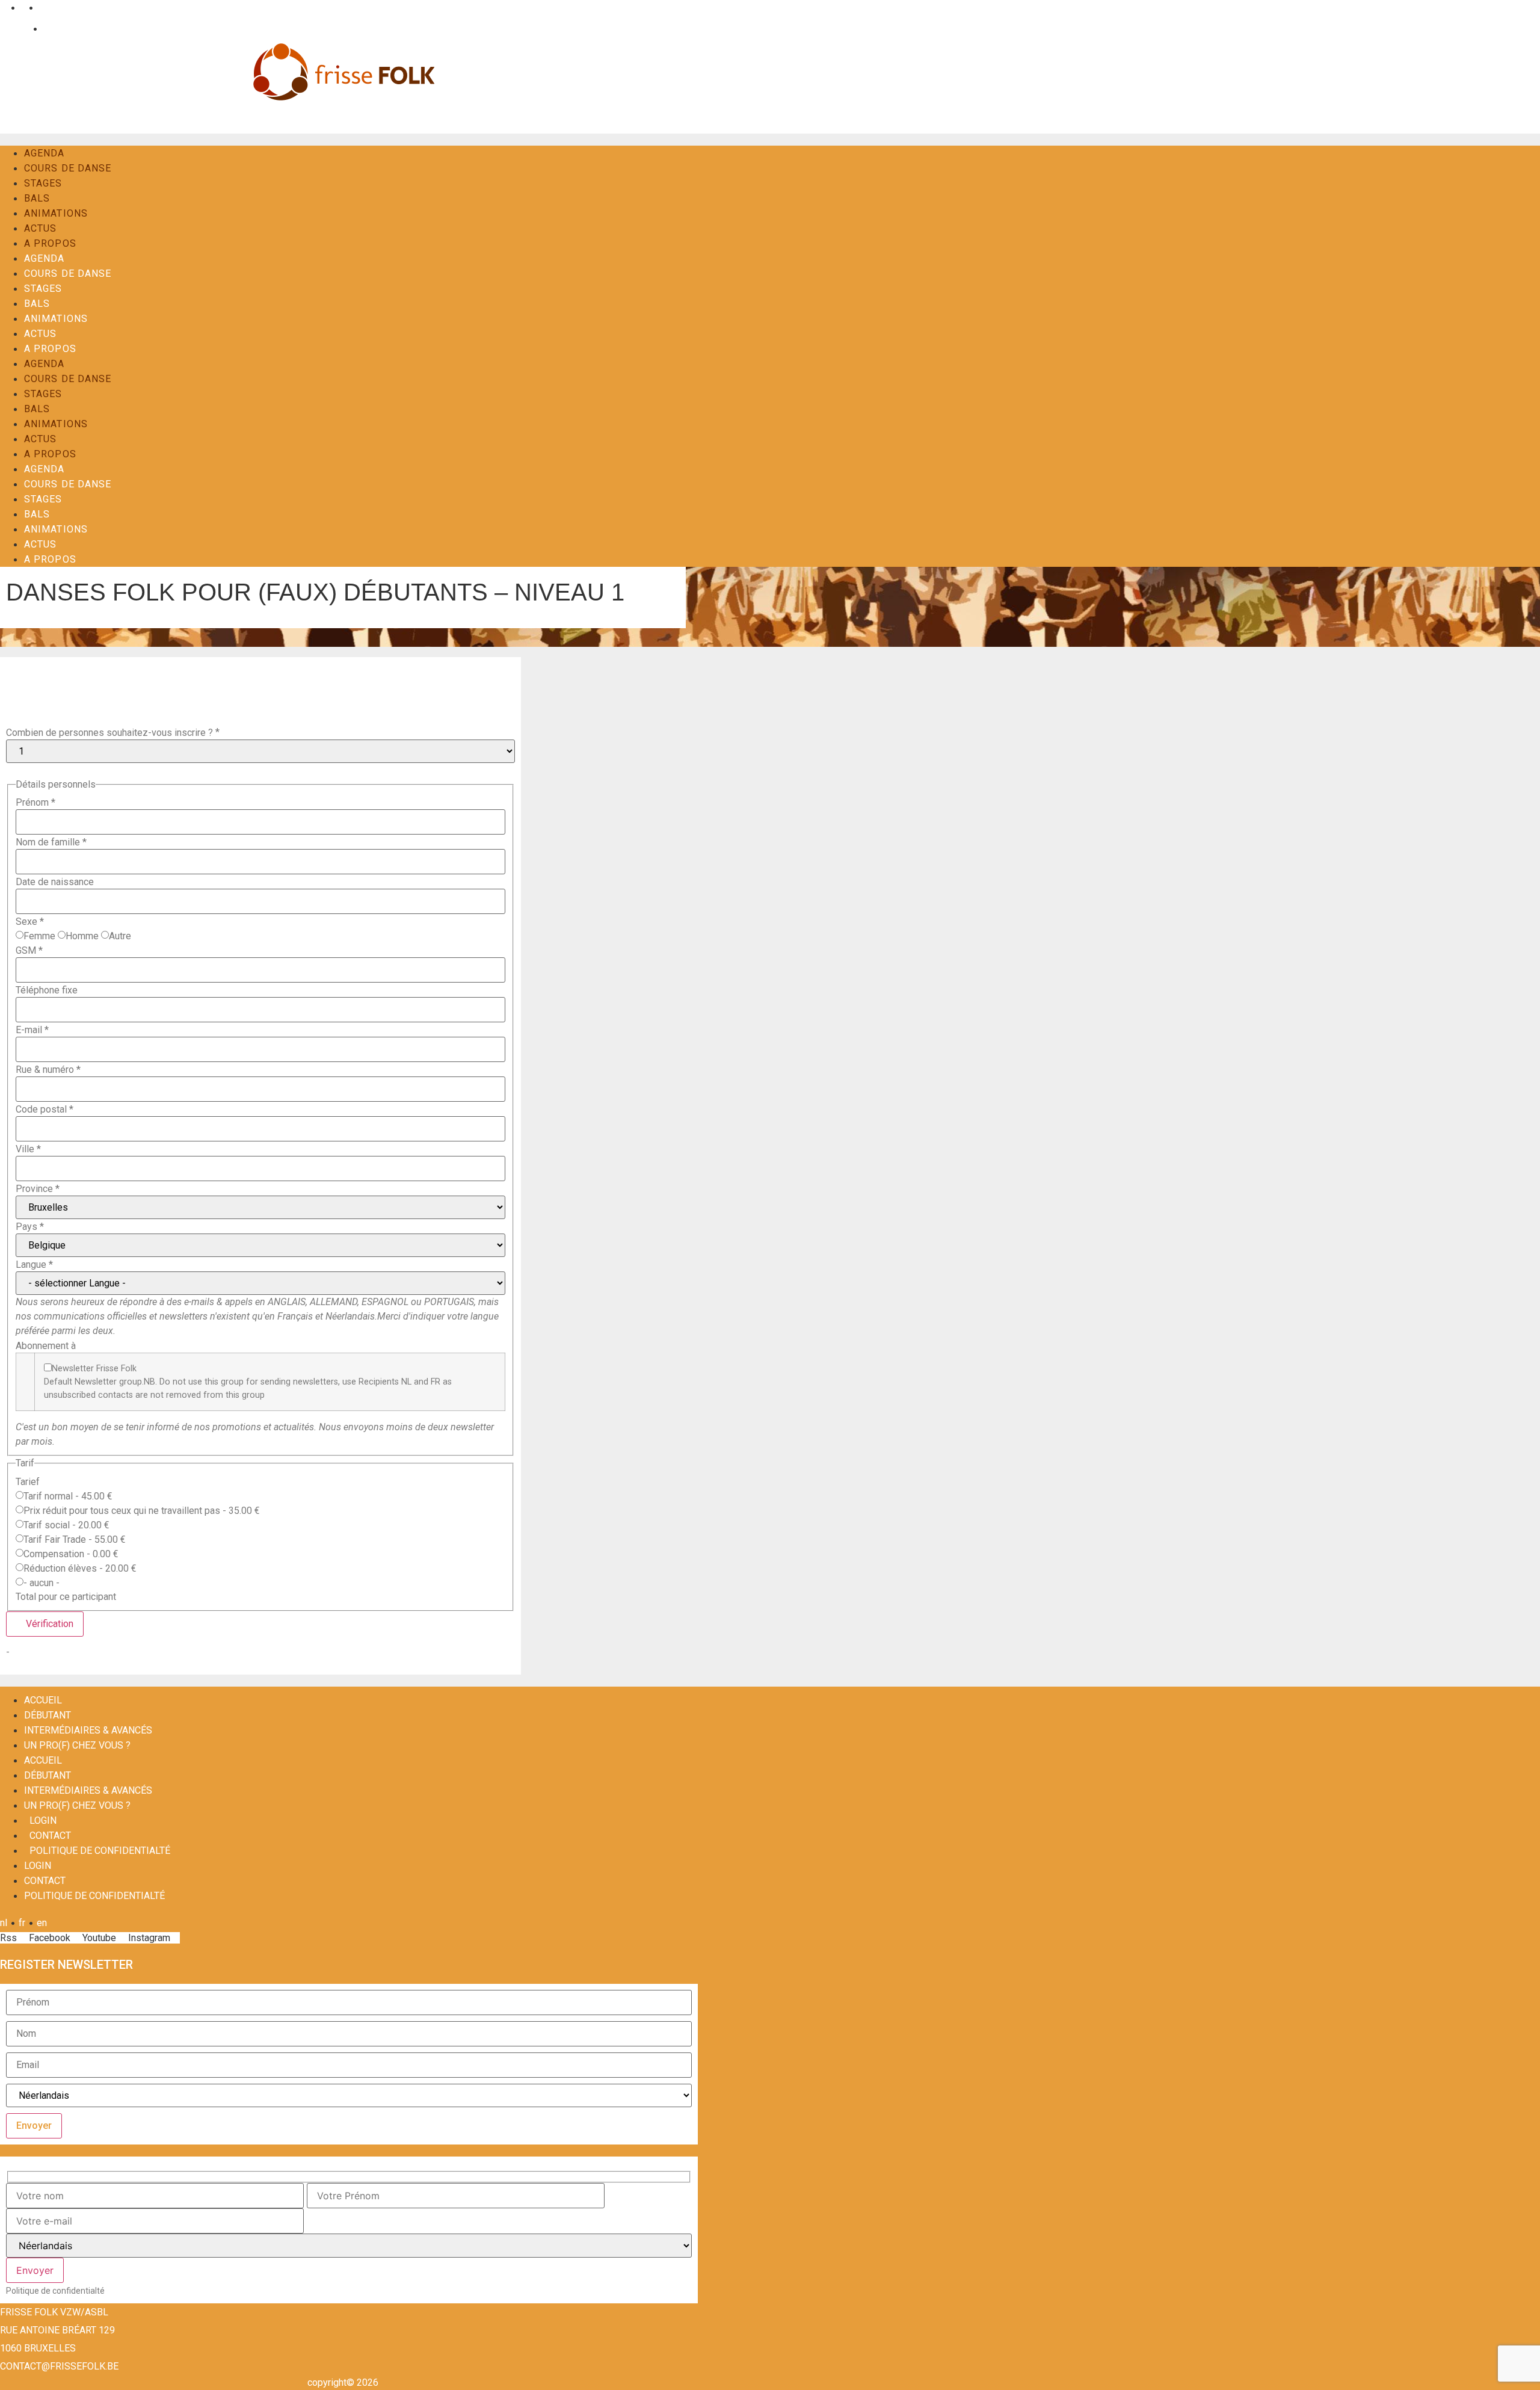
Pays (30, 1227)
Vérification (48, 1624)
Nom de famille (51, 842)
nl (4, 8)
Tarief (28, 1482)
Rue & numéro (48, 1070)
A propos (50, 243)
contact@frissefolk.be (59, 2366)
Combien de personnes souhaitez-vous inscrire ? (109, 733)
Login (18, 29)
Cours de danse (68, 168)
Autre (120, 936)
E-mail (32, 1030)
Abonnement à (46, 1346)
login (43, 1820)
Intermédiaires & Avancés (88, 1730)
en (42, 8)
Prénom (35, 803)
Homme (82, 936)
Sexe (30, 922)
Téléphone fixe (47, 990)
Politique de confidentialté (100, 1851)
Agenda (45, 153)
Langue (34, 1265)
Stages (43, 183)
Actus (41, 228)
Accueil (43, 1700)
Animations (56, 213)
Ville (28, 1149)
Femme (39, 936)
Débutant (48, 1715)
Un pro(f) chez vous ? (77, 1745)
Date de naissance (55, 882)
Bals (37, 198)
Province (38, 1189)
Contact (57, 29)
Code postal (45, 1110)
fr (22, 8)
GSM (29, 951)
